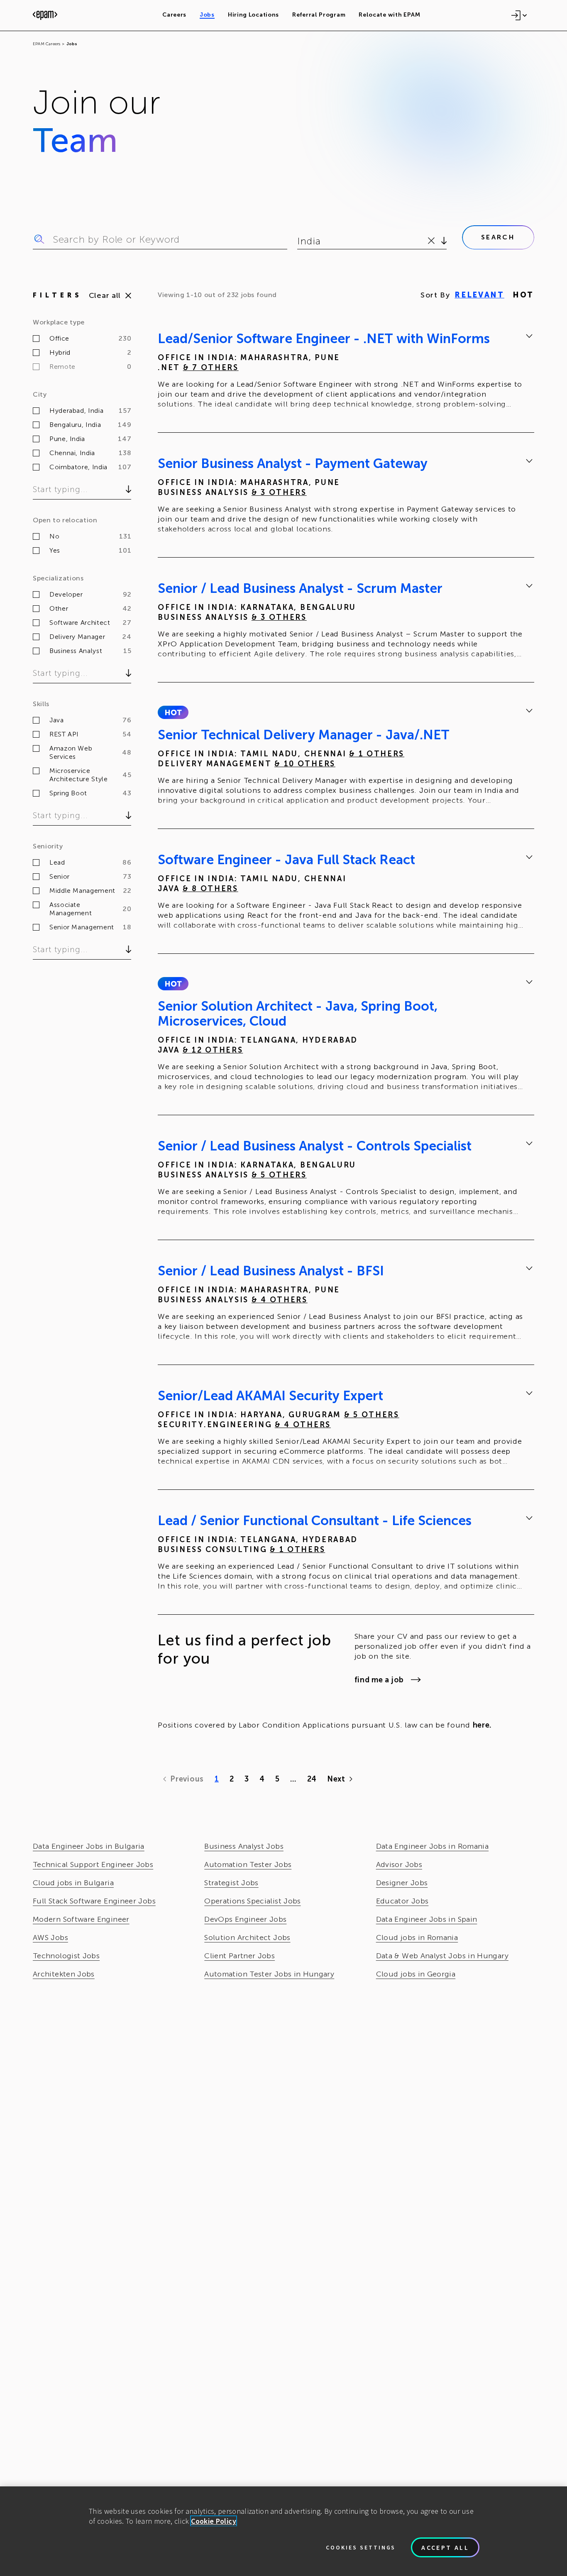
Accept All (445, 2547)
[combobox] (299, 241)
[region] (283, 2531)
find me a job (379, 1680)
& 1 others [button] (377, 754)
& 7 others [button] (211, 368)
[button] (173, 712)
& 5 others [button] (279, 1175)
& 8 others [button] (210, 889)
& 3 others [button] (279, 492)
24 (312, 1779)
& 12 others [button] (213, 1050)
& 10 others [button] (305, 764)
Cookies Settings (361, 2547)
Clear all (105, 295)
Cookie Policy (214, 2521)
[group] (346, 373)
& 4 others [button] (280, 1300)
